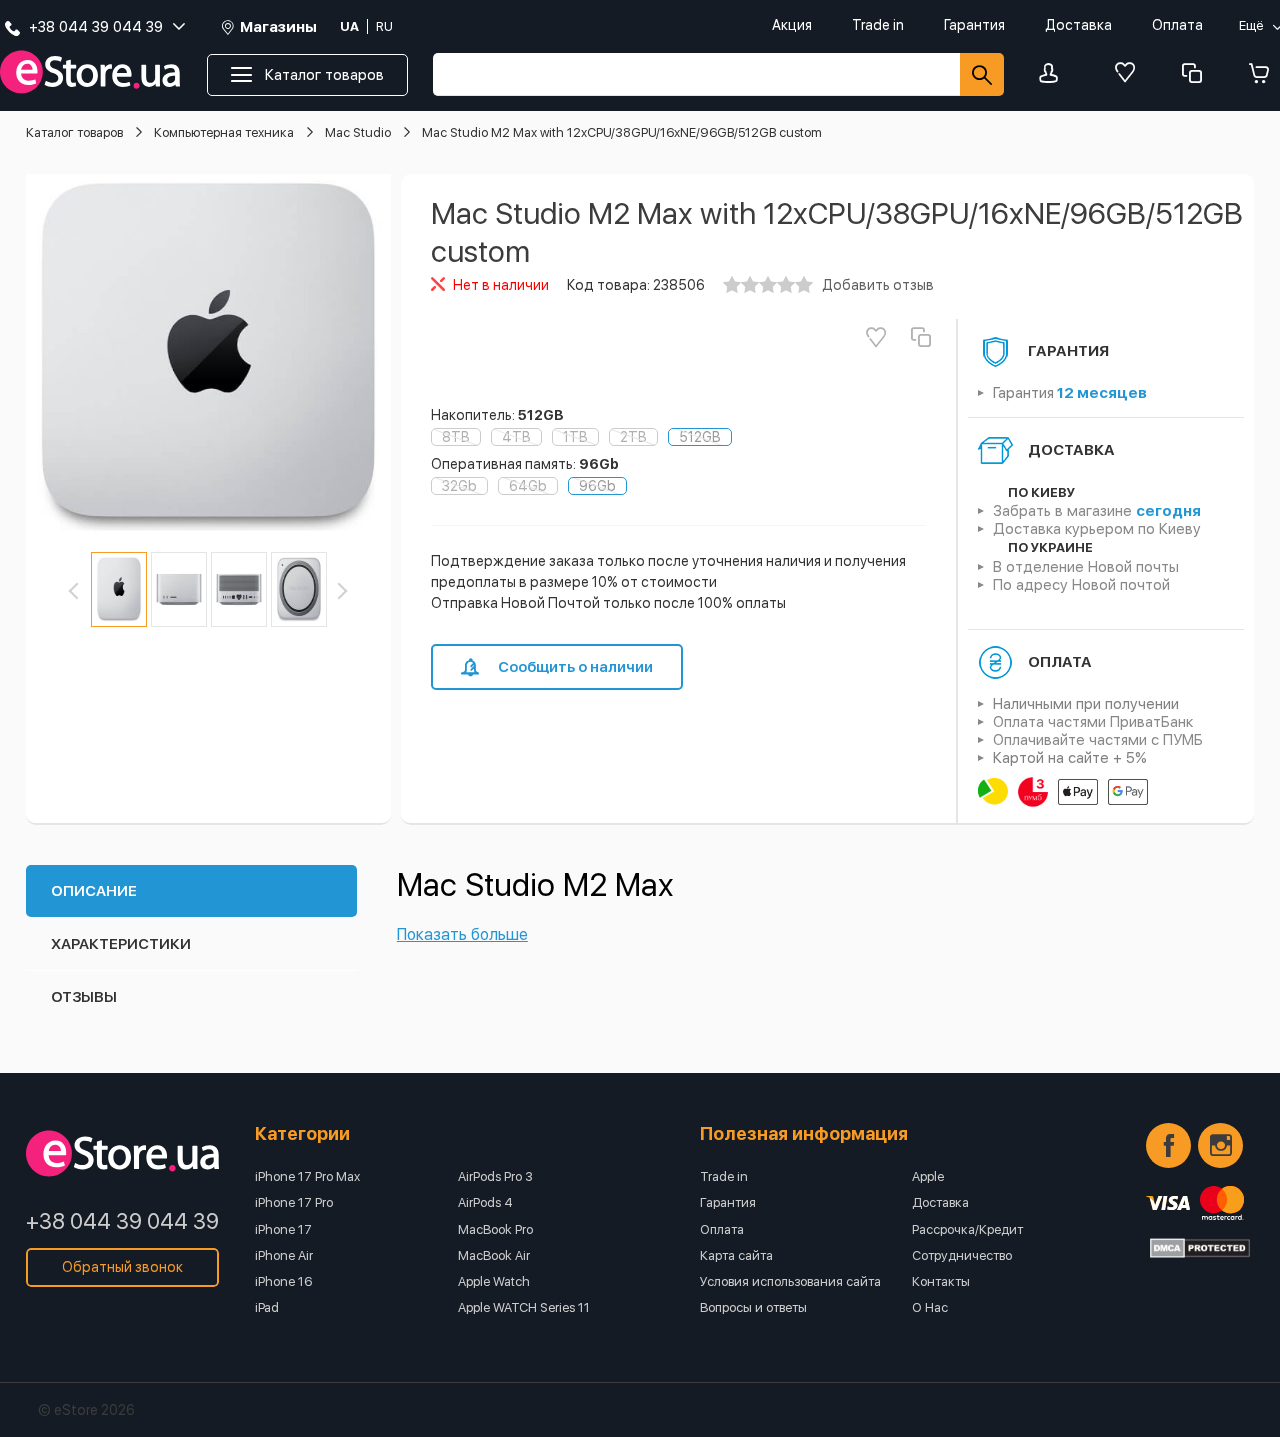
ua (349, 26)
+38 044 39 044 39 (122, 1221)
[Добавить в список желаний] (876, 337)
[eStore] (90, 72)
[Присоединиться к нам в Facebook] (1168, 1145)
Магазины (278, 27)
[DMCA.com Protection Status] (1200, 1248)
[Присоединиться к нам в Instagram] (1220, 1145)
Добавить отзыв (878, 285)
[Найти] (982, 74)
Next (339, 591)
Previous (77, 591)
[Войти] (1054, 74)
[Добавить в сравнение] (921, 337)
